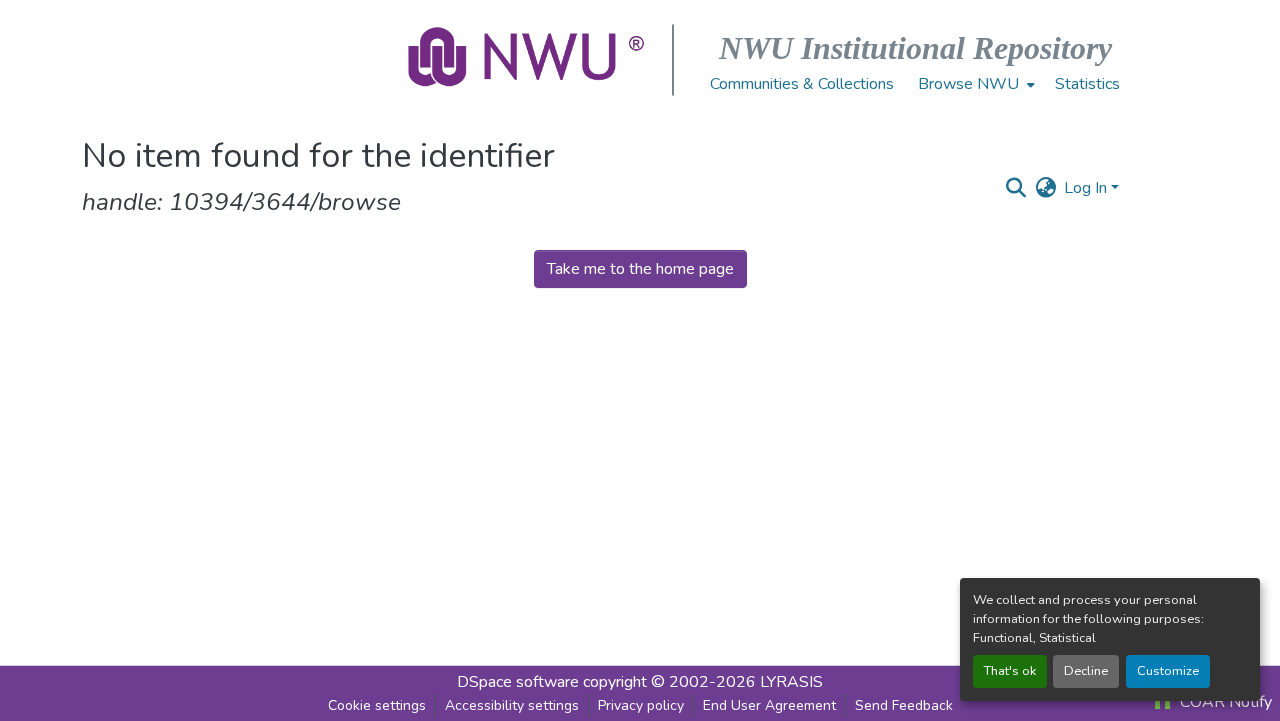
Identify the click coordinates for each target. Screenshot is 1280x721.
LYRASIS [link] (791, 682)
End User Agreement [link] (769, 705)
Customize (1168, 671)
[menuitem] (974, 84)
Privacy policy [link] (641, 705)
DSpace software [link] (518, 682)
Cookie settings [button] (377, 705)
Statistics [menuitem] (1087, 84)
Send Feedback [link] (904, 705)
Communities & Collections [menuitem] (802, 84)
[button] (528, 60)
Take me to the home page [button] (640, 269)
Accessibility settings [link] (512, 705)
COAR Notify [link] (1224, 702)
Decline (1086, 671)
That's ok (1010, 671)
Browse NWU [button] (968, 84)
